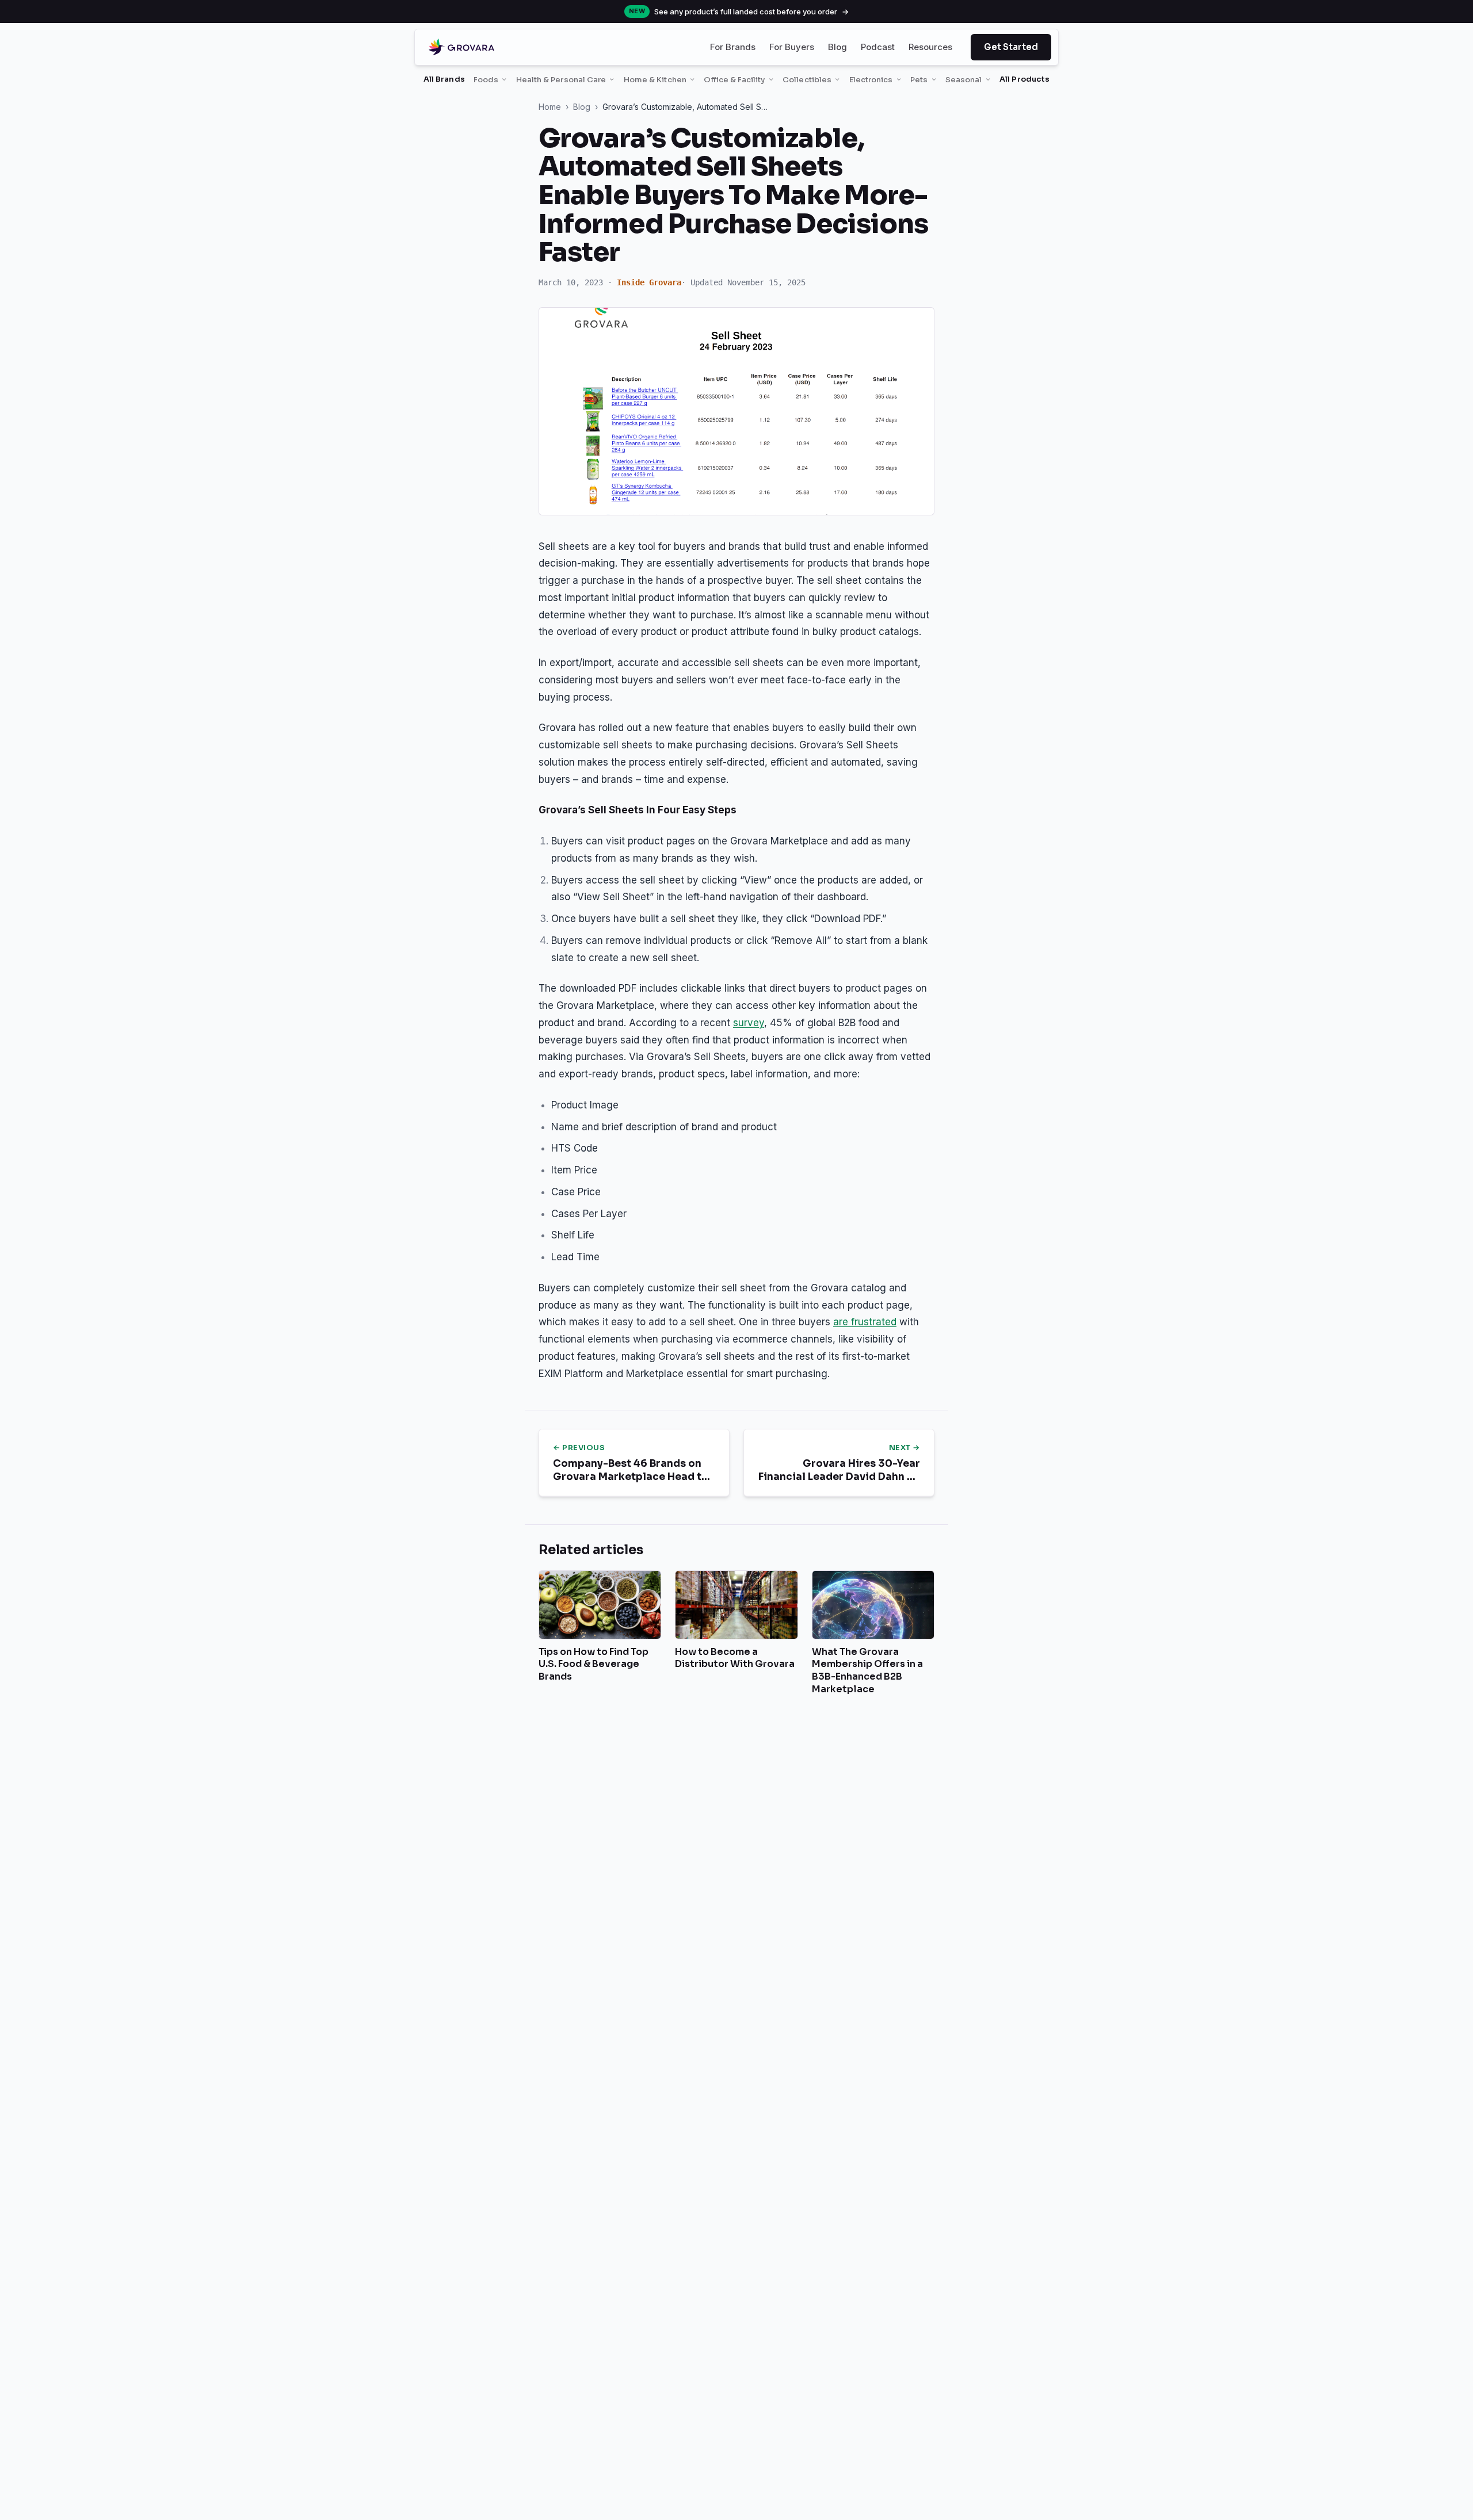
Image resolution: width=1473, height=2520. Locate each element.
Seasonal (964, 80)
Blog (837, 47)
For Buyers (792, 47)
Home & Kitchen (655, 80)
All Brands (444, 79)
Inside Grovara (649, 282)
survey (749, 1023)
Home (550, 107)
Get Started (1011, 47)
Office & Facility (734, 80)
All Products (1024, 79)
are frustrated (865, 1322)
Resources (930, 47)
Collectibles (807, 80)
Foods (486, 80)
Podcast (878, 47)
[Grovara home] (461, 47)
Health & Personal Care (561, 80)
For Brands (733, 47)
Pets (919, 80)
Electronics (871, 80)
